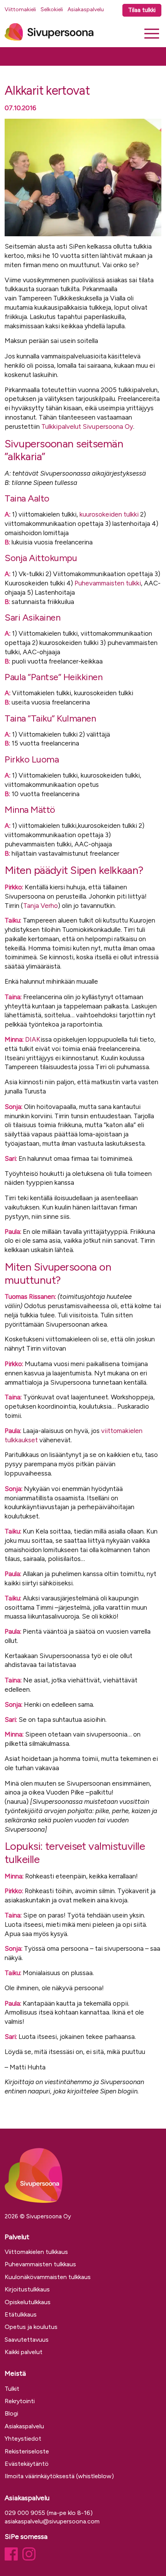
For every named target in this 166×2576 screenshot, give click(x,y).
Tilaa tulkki (142, 10)
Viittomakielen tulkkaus (36, 2252)
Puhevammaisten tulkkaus (40, 2264)
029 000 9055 (25, 2513)
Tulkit (12, 2389)
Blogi (11, 2413)
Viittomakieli (20, 9)
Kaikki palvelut (24, 2352)
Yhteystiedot (23, 2439)
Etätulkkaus (21, 2314)
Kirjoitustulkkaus (27, 2289)
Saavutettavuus (27, 2340)
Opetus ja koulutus (31, 2327)
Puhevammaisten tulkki (108, 583)
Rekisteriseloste (27, 2451)
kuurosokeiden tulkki (109, 514)
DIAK (33, 1039)
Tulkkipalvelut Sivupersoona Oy (87, 426)
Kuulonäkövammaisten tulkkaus (48, 2277)
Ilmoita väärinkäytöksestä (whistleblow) (59, 2476)
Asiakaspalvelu (86, 9)
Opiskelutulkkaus (28, 2302)
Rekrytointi (20, 2401)
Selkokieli (52, 9)
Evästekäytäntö (27, 2464)
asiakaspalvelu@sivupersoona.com (52, 2521)
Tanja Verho (41, 906)
